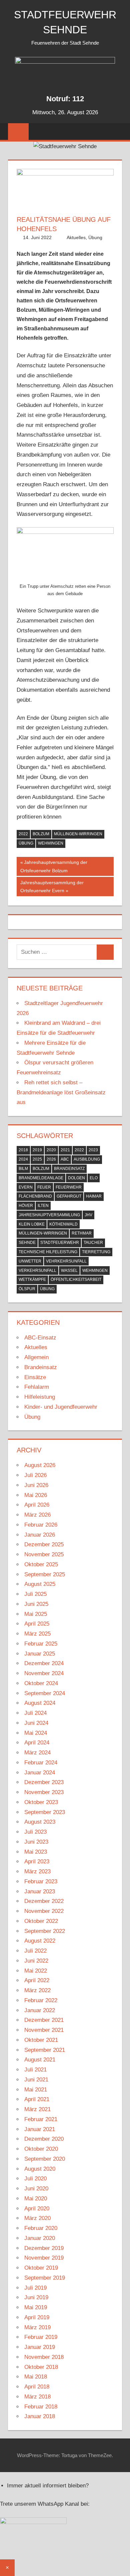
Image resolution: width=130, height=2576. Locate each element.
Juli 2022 (35, 1951)
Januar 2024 (40, 1773)
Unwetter (30, 1261)
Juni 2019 (36, 2297)
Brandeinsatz (69, 1169)
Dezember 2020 (44, 2139)
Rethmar (82, 1233)
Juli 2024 (35, 1713)
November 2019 (44, 2258)
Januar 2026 (40, 1535)
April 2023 (37, 1861)
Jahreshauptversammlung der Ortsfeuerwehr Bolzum (54, 866)
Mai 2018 (36, 2377)
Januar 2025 (40, 1654)
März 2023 (37, 1871)
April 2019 (37, 2317)
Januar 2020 (40, 2238)
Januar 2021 (40, 2129)
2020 (51, 1150)
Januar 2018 (40, 2416)
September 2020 (45, 2159)
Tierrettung (96, 1252)
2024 (23, 1159)
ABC (65, 1159)
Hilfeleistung (40, 1397)
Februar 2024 (41, 1763)
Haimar (94, 1196)
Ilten (43, 1206)
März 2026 (37, 1515)
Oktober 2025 (41, 1564)
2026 (51, 1159)
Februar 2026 (41, 1525)
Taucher (93, 1243)
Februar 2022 (41, 2000)
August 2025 (40, 1584)
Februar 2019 (41, 2337)
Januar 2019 (40, 2347)
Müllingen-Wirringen (78, 834)
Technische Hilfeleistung (48, 1252)
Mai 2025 (36, 1614)
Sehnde (27, 1243)
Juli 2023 (35, 1832)
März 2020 (37, 2218)
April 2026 (37, 1505)
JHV (88, 1215)
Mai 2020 (36, 2199)
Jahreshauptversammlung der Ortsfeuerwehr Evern (52, 887)
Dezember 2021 (44, 2020)
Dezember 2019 (44, 2248)
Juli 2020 (35, 2179)
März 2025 (37, 1634)
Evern (26, 1187)
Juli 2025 (35, 1594)
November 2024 (44, 1673)
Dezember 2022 (44, 1901)
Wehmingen (51, 843)
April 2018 (37, 2387)
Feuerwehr (69, 1187)
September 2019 (45, 2278)
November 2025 (44, 1554)
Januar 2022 (40, 2010)
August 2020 (40, 2169)
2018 (23, 1150)
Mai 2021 (36, 2090)
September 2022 (45, 1931)
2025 (37, 1159)
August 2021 (40, 2060)
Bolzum (41, 834)
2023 (93, 1150)
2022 (23, 834)
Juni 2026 (36, 1485)
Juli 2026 (35, 1475)
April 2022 (37, 1980)
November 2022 (44, 1911)
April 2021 (37, 2099)
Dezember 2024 (44, 1663)
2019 (37, 1150)
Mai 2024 (36, 1733)
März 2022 (37, 1990)
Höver (26, 1206)
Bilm (23, 1169)
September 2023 (45, 1812)
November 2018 (44, 2357)
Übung (95, 237)
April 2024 (37, 1743)
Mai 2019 (36, 2307)
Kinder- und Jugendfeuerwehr (61, 1407)
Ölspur (27, 1289)
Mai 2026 (36, 1495)
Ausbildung (87, 1159)
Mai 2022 (36, 1971)
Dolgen (76, 1178)
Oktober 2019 (41, 2268)
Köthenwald (63, 1224)
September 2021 (45, 2050)
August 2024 (40, 1703)
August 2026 (40, 1465)
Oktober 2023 (41, 1802)
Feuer (44, 1187)
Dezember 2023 (44, 1782)
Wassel (69, 1271)
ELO (94, 1178)
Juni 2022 (36, 1961)
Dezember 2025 (44, 1544)
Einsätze (35, 1377)
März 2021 (37, 2109)
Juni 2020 (36, 2189)
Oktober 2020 (41, 2149)
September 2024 (45, 1693)
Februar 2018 (41, 2407)
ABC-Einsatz (40, 1338)
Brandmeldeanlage (41, 1178)
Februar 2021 (41, 2119)
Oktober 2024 (41, 1683)
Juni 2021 (36, 2080)
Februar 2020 (41, 2228)
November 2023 (44, 1792)
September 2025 (45, 1574)
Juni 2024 (36, 1723)
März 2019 (37, 2327)
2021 (65, 1150)
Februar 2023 (41, 1881)
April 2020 (37, 2208)
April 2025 (37, 1624)
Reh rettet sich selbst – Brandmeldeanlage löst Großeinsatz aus (61, 1093)
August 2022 (40, 1941)
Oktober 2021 (41, 2040)
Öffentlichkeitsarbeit (76, 1280)
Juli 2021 (35, 2070)
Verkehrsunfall (37, 1271)
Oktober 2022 (41, 1921)
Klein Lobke (32, 1224)
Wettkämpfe (32, 1280)
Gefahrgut (69, 1196)
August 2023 (40, 1822)
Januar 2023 (40, 1891)
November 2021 (44, 2030)
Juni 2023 (36, 1842)
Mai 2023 (36, 1852)
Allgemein (36, 1357)
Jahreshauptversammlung (49, 1215)
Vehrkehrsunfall (66, 1261)
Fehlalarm (37, 1387)
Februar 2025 (41, 1644)
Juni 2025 (36, 1604)
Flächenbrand (35, 1196)
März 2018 (37, 2397)
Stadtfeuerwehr (60, 1243)
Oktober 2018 (41, 2367)
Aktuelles (76, 237)
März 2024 (37, 1753)
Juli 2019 (35, 2288)
